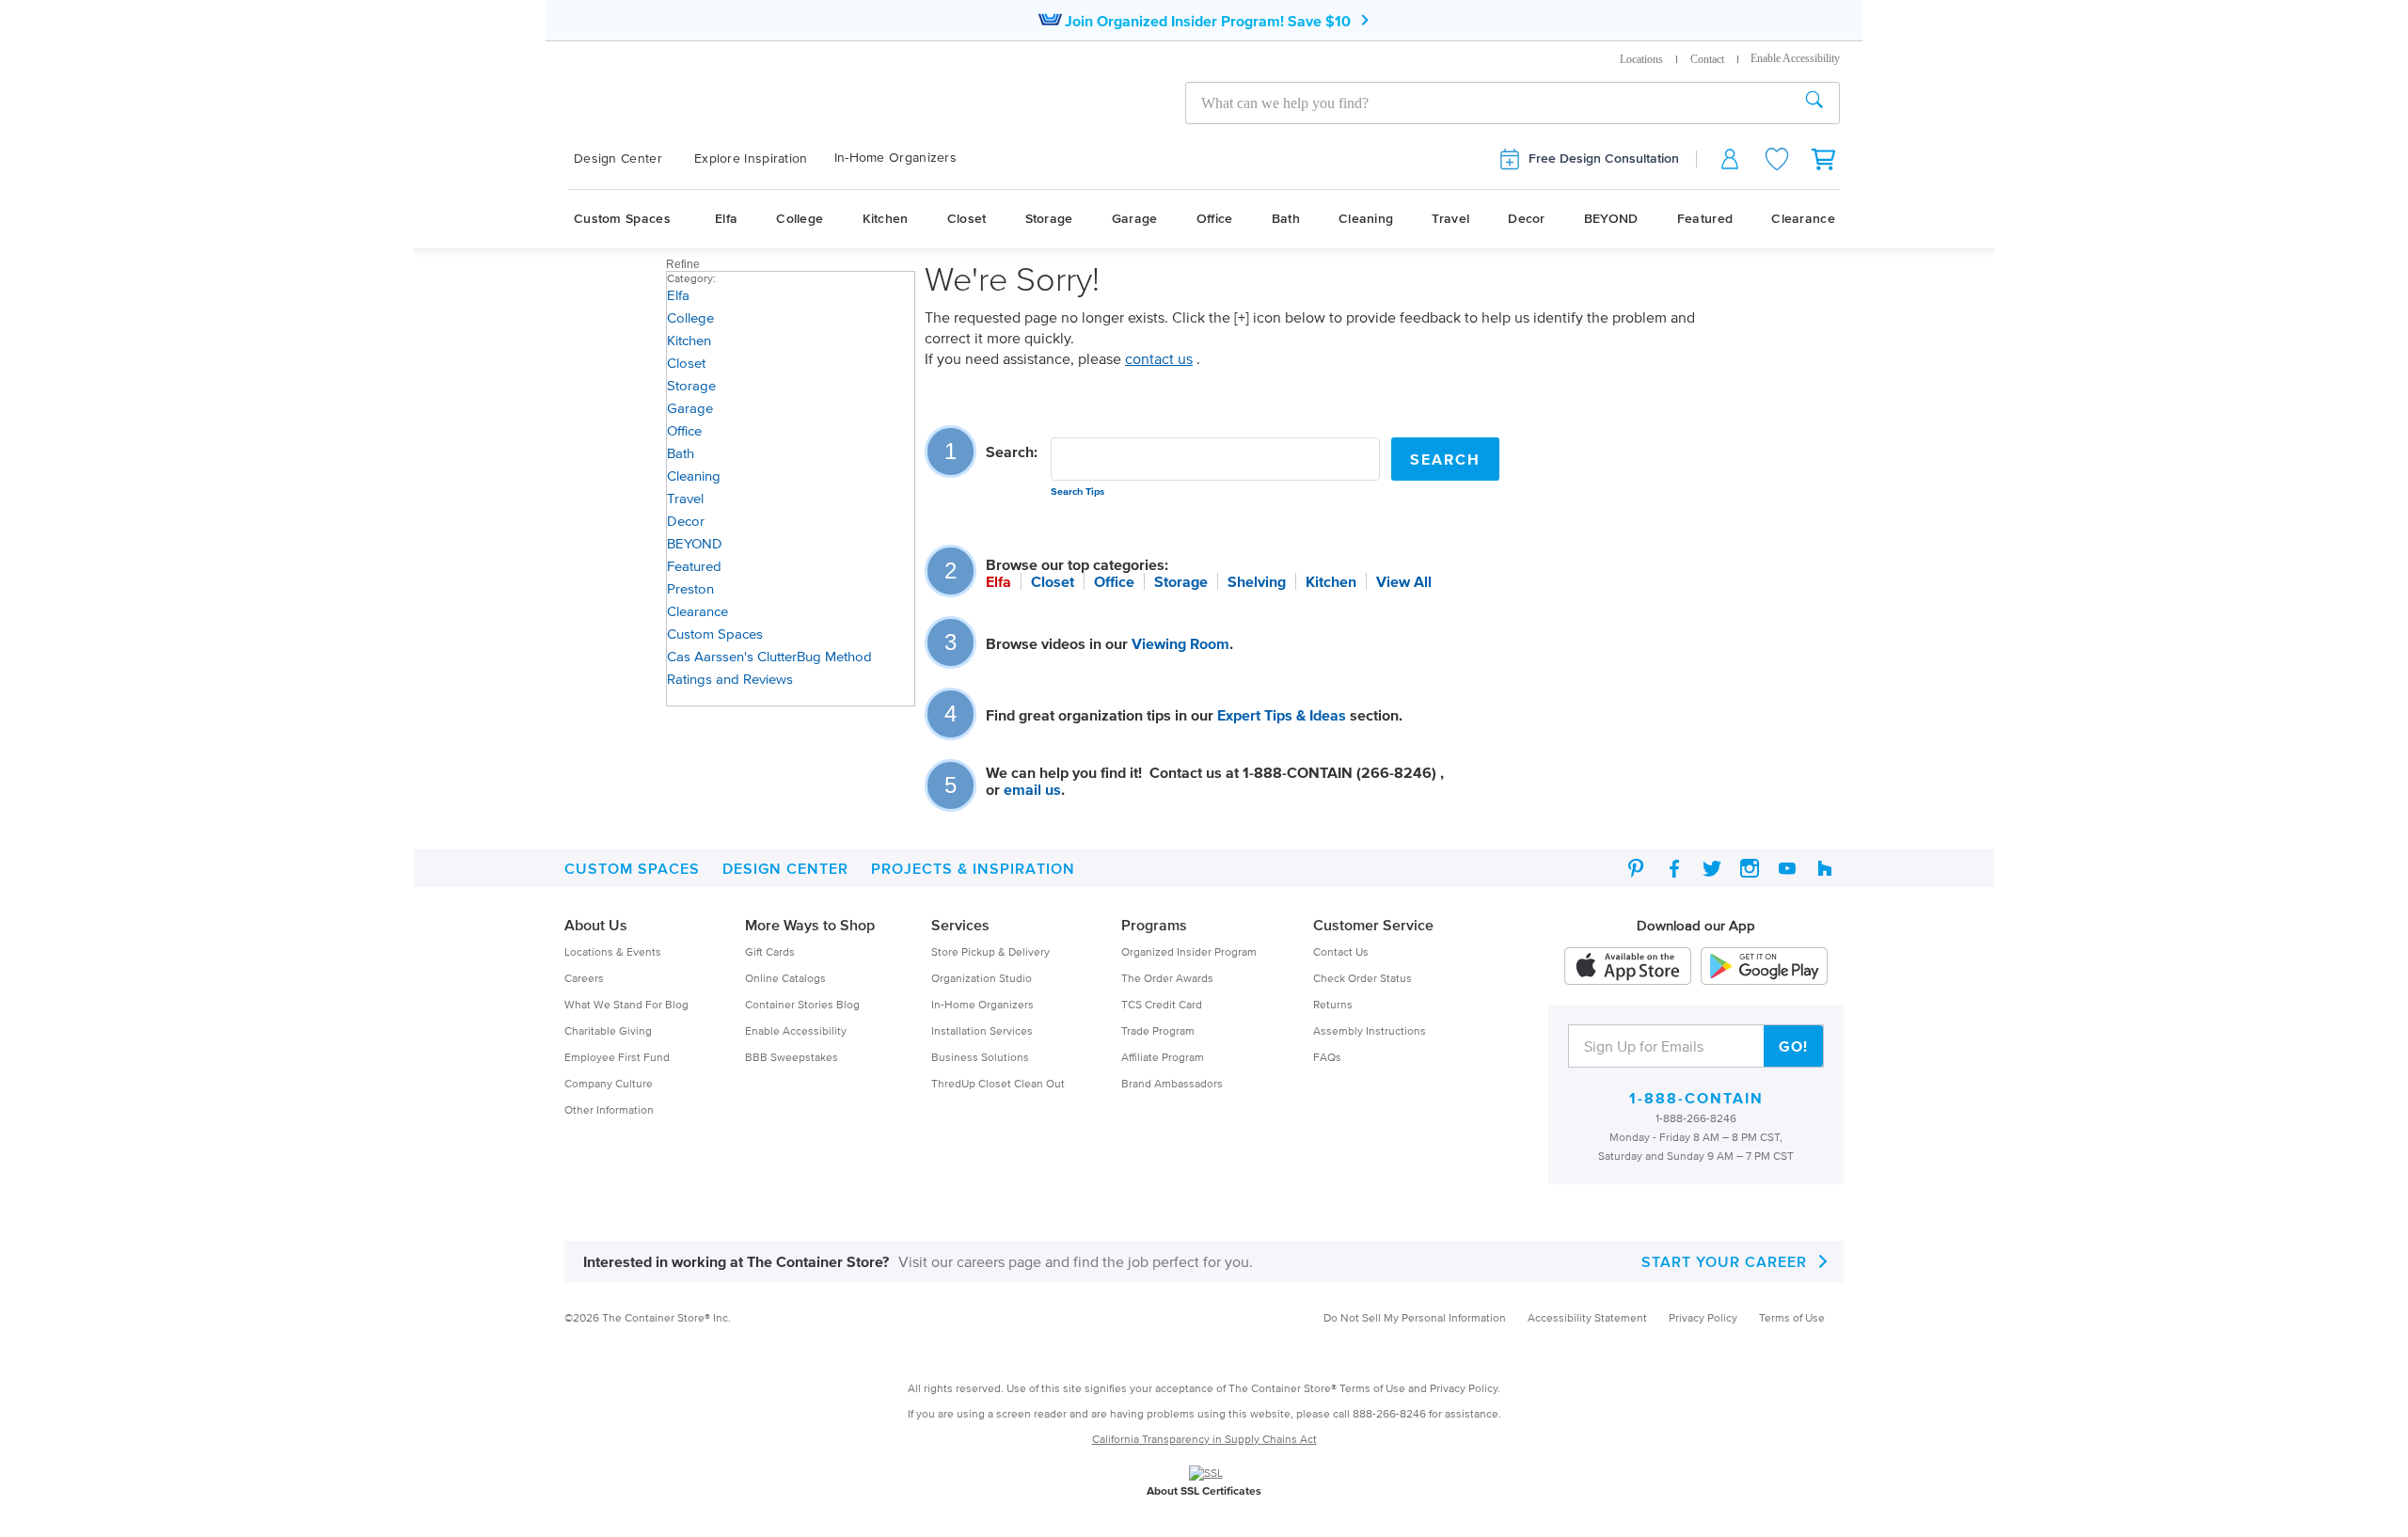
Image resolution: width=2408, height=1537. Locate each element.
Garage (1135, 219)
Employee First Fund (617, 1057)
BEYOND (1611, 219)
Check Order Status (1362, 978)
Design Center (618, 158)
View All (1404, 581)
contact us (1159, 358)
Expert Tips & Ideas (1282, 715)
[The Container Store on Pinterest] (1637, 868)
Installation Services (982, 1030)
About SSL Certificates (1204, 1490)
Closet (967, 219)
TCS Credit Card (1162, 1004)
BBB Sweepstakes (792, 1057)
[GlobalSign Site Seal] (1206, 1472)
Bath (1286, 219)
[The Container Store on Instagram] (1750, 868)
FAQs (1327, 1057)
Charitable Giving (608, 1030)
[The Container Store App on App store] (1628, 966)
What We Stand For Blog (626, 1004)
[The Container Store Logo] (759, 100)
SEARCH (1445, 459)
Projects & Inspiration (973, 868)
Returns (1333, 1004)
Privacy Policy (1703, 1317)
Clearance (1803, 219)
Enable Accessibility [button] (1795, 58)
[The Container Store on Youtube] (1787, 868)
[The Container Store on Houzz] (1825, 868)
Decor (1527, 219)
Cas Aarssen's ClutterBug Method (769, 656)
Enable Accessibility (796, 1030)
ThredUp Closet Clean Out (998, 1083)
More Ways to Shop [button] (810, 925)
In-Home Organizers (895, 158)
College (800, 219)
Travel (1450, 219)
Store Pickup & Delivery (990, 951)
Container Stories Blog (802, 1004)
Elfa (726, 219)
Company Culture (609, 1083)
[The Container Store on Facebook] (1674, 868)
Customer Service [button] (1373, 925)
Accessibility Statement (1587, 1317)
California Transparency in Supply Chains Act (1204, 1439)
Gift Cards (770, 951)
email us (1032, 789)
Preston (690, 588)
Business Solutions (980, 1057)
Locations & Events (613, 951)
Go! (1793, 1046)
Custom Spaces (622, 219)
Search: (1012, 452)
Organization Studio (982, 978)
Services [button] (960, 925)
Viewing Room (1180, 643)
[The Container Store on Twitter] (1712, 868)
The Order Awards (1167, 978)
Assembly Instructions (1370, 1030)
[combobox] (1488, 103)
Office (1215, 219)
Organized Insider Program (1189, 951)
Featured (1705, 219)
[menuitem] (628, 159)
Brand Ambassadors (1172, 1083)
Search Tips (1077, 491)
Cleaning (1366, 219)
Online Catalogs (785, 978)
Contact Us (1341, 951)
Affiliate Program (1163, 1057)
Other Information (609, 1109)
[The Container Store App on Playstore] (1764, 966)
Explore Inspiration (751, 158)
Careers (584, 978)
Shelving (1257, 581)
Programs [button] (1154, 925)
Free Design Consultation (1604, 158)
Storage (1049, 219)
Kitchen (886, 219)
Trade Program (1158, 1030)
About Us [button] (596, 925)
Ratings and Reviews (730, 679)
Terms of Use (1792, 1317)
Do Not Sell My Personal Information (1415, 1317)
